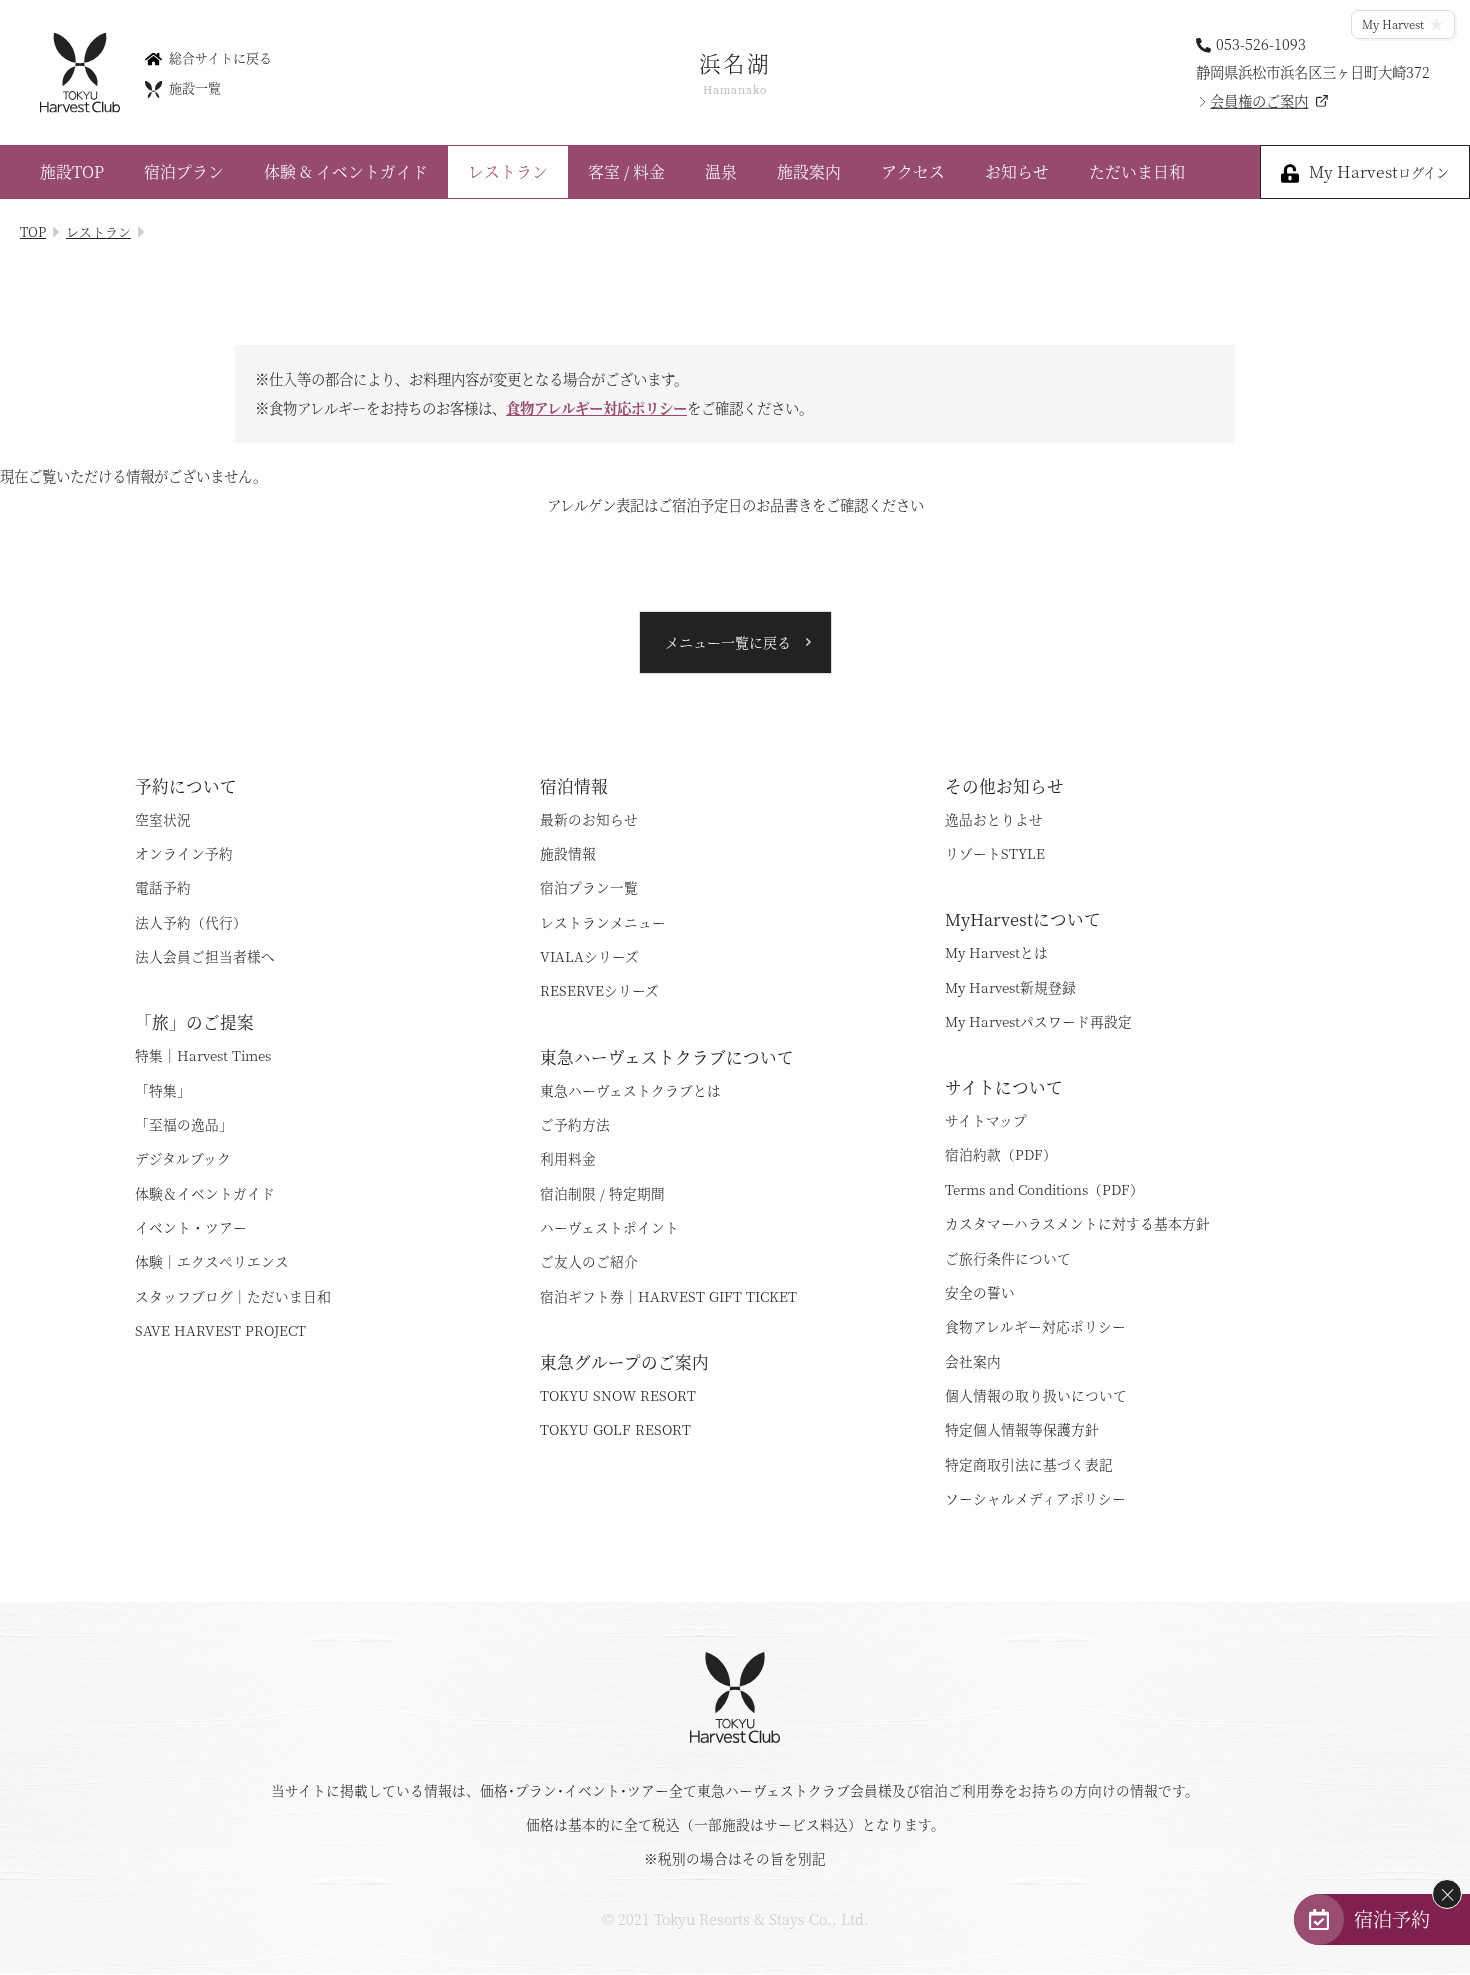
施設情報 (568, 853)
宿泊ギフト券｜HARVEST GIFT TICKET (668, 1296)
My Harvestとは (996, 952)
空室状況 (163, 819)
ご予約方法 (575, 1124)
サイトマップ (986, 1120)
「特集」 (163, 1090)
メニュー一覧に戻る (728, 642)
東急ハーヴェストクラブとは (630, 1090)
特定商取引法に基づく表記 (1029, 1464)
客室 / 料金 (626, 171)
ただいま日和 (1137, 171)
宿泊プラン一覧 (589, 887)
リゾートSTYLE (995, 853)
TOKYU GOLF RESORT (615, 1429)
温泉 (721, 171)
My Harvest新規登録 (1010, 987)
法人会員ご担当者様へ (205, 956)
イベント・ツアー (191, 1227)
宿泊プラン (184, 171)
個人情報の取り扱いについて (1036, 1395)
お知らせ (1017, 171)
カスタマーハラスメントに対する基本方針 (1077, 1223)
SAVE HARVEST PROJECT (220, 1330)
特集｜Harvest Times (203, 1055)
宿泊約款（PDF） (1001, 1154)
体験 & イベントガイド (346, 171)
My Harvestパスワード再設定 (1038, 1021)
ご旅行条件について (1008, 1258)
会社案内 (973, 1361)
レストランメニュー (603, 922)
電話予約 (163, 887)
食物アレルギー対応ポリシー (596, 406)
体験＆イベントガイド (205, 1193)
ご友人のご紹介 (589, 1261)
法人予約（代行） (191, 922)
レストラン (508, 171)
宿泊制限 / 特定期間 (602, 1193)
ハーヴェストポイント (609, 1227)
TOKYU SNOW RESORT (618, 1395)
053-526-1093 (1261, 42)
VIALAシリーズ (589, 956)
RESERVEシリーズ (599, 990)
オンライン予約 (184, 853)
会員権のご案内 (1259, 100)
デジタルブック (183, 1158)
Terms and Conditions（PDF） (1044, 1189)
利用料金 (568, 1158)
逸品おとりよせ (994, 819)
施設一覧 (195, 87)
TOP (33, 231)
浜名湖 (735, 72)
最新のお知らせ (589, 819)
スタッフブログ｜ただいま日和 (233, 1296)
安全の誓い (980, 1292)
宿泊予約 (1392, 1918)
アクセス (913, 171)
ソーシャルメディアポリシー (1035, 1498)
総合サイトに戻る (220, 56)
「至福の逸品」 (184, 1124)
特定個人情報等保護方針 (1022, 1429)
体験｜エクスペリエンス (212, 1261)
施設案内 (809, 171)
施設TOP (72, 171)
